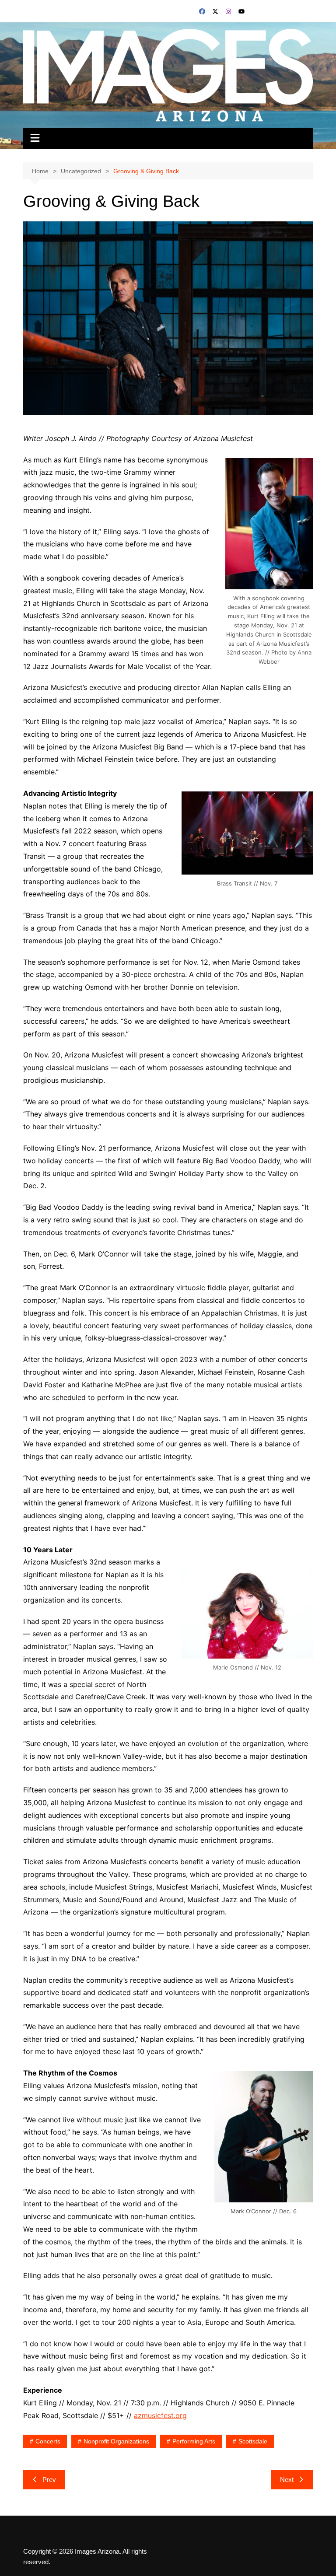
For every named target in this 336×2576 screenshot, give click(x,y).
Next (287, 2480)
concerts (48, 2441)
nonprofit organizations (116, 2441)
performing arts (194, 2441)
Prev (49, 2480)
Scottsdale (253, 2441)
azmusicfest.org (160, 2415)
